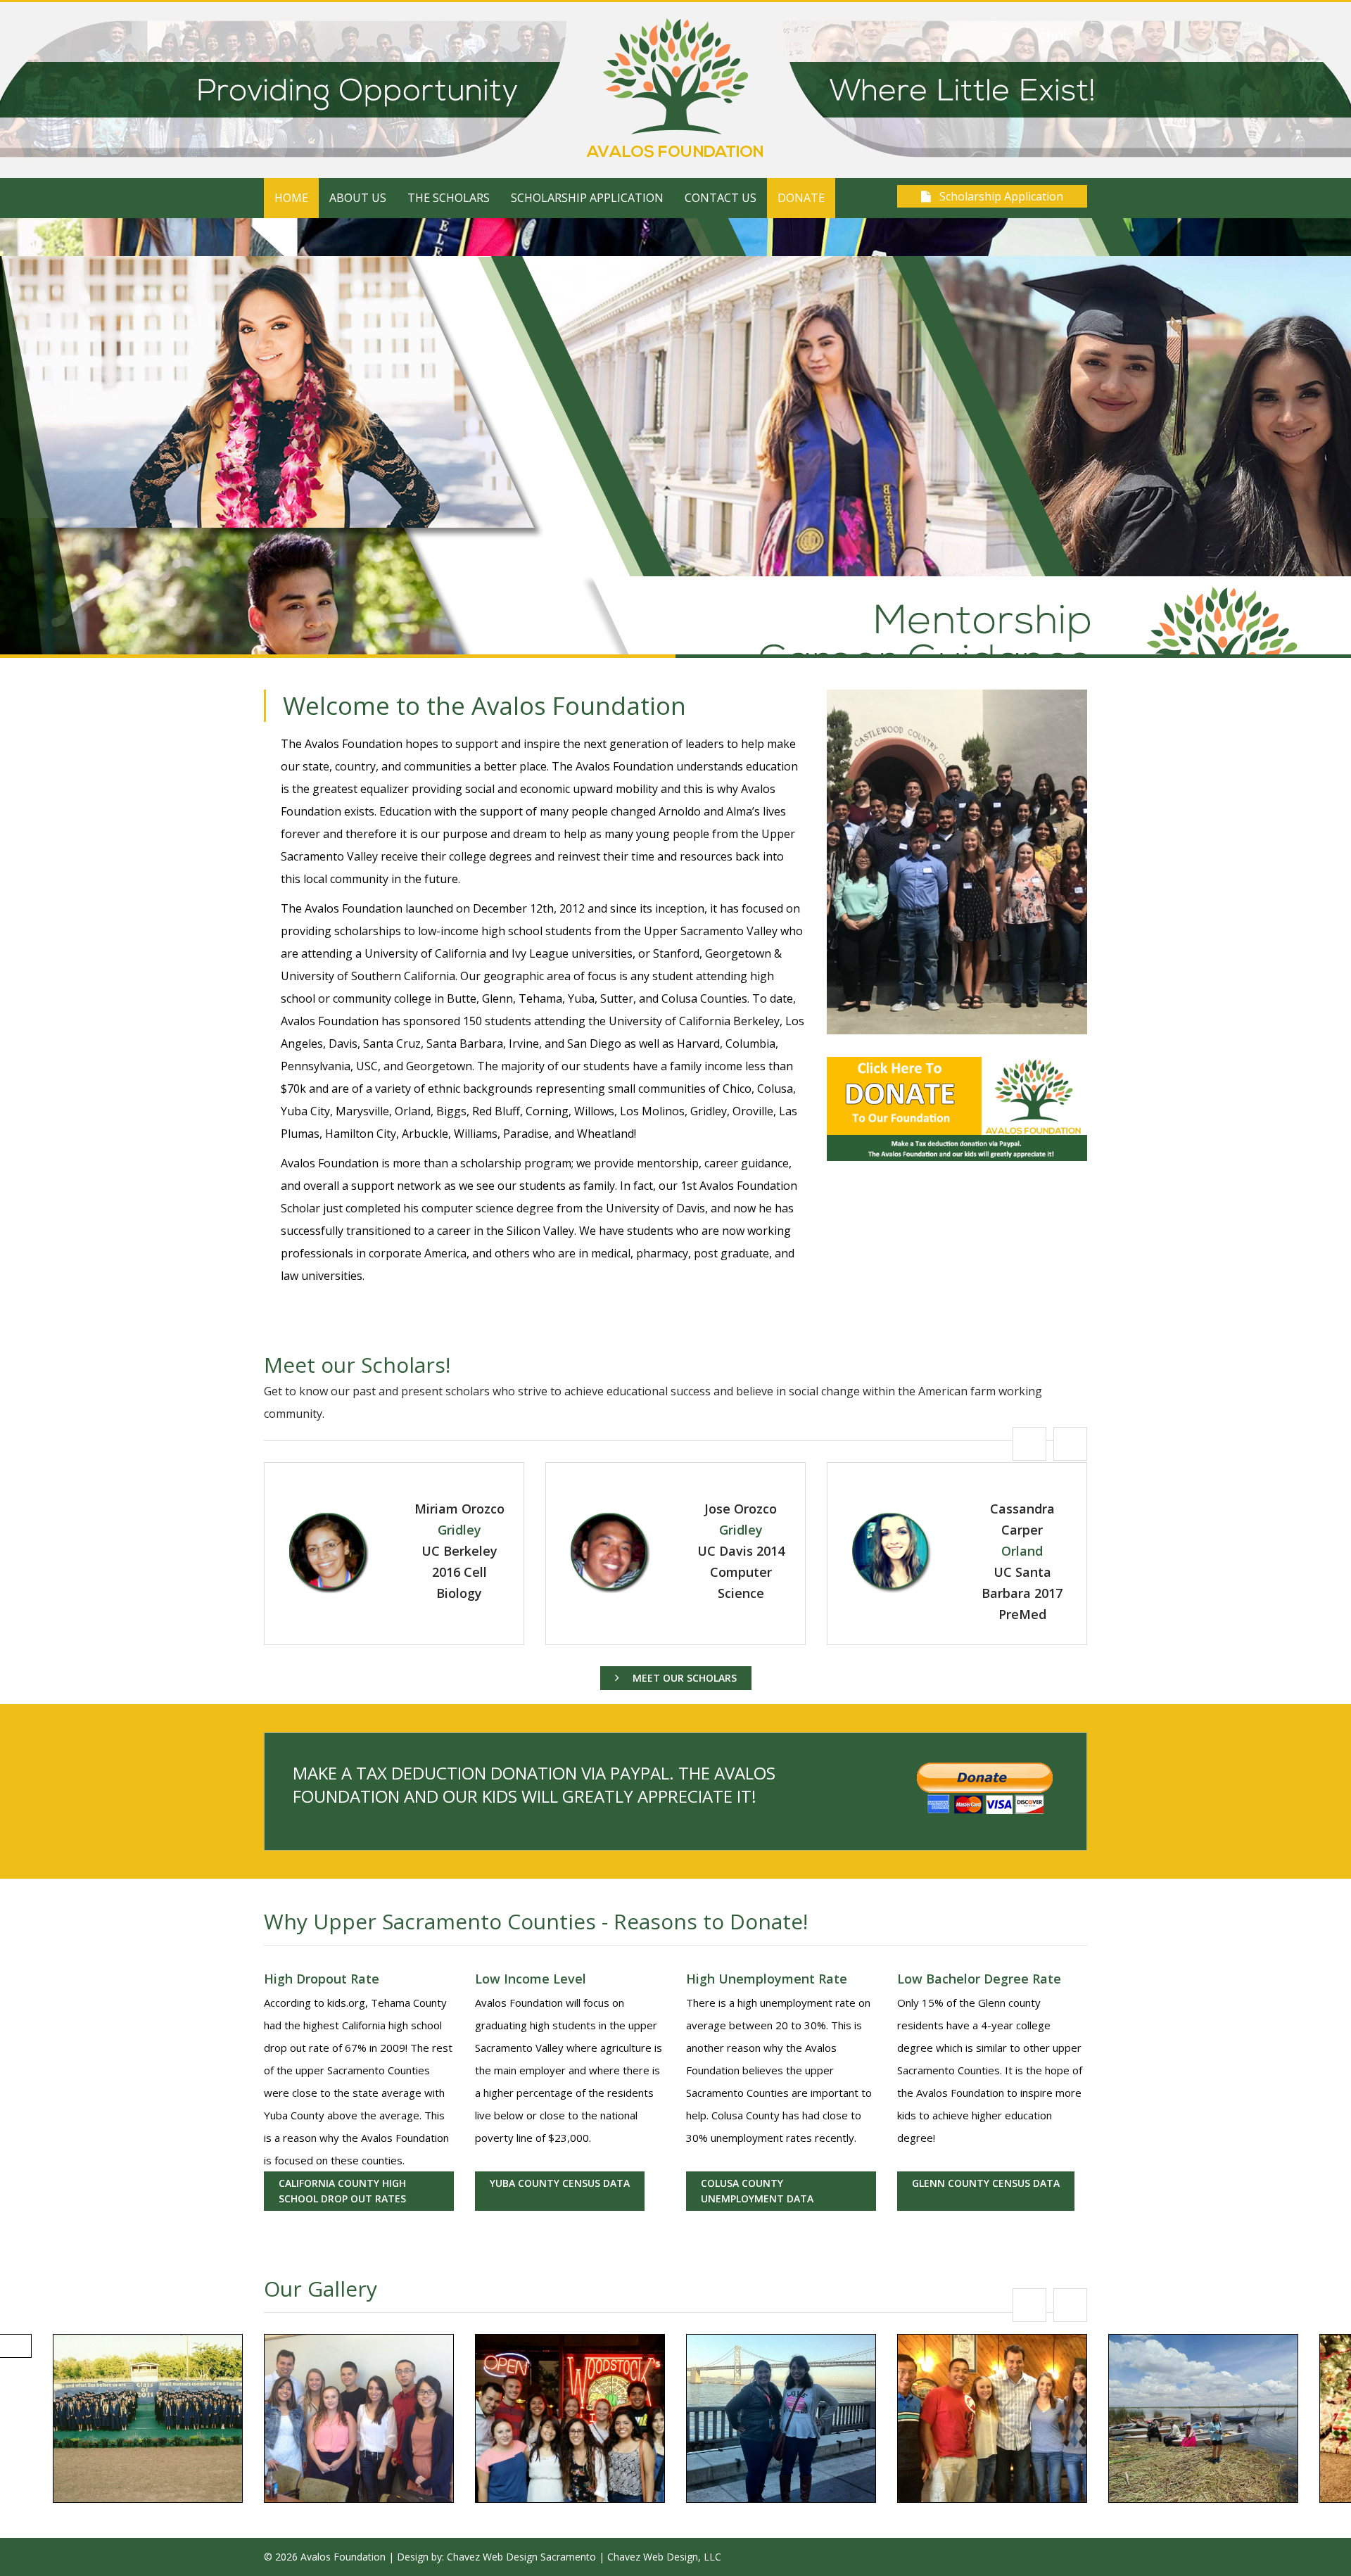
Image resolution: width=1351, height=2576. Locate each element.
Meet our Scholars (683, 1678)
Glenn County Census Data (986, 2183)
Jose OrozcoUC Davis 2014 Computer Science (459, 1551)
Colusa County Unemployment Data (757, 2191)
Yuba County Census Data (560, 2183)
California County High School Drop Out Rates (342, 2191)
